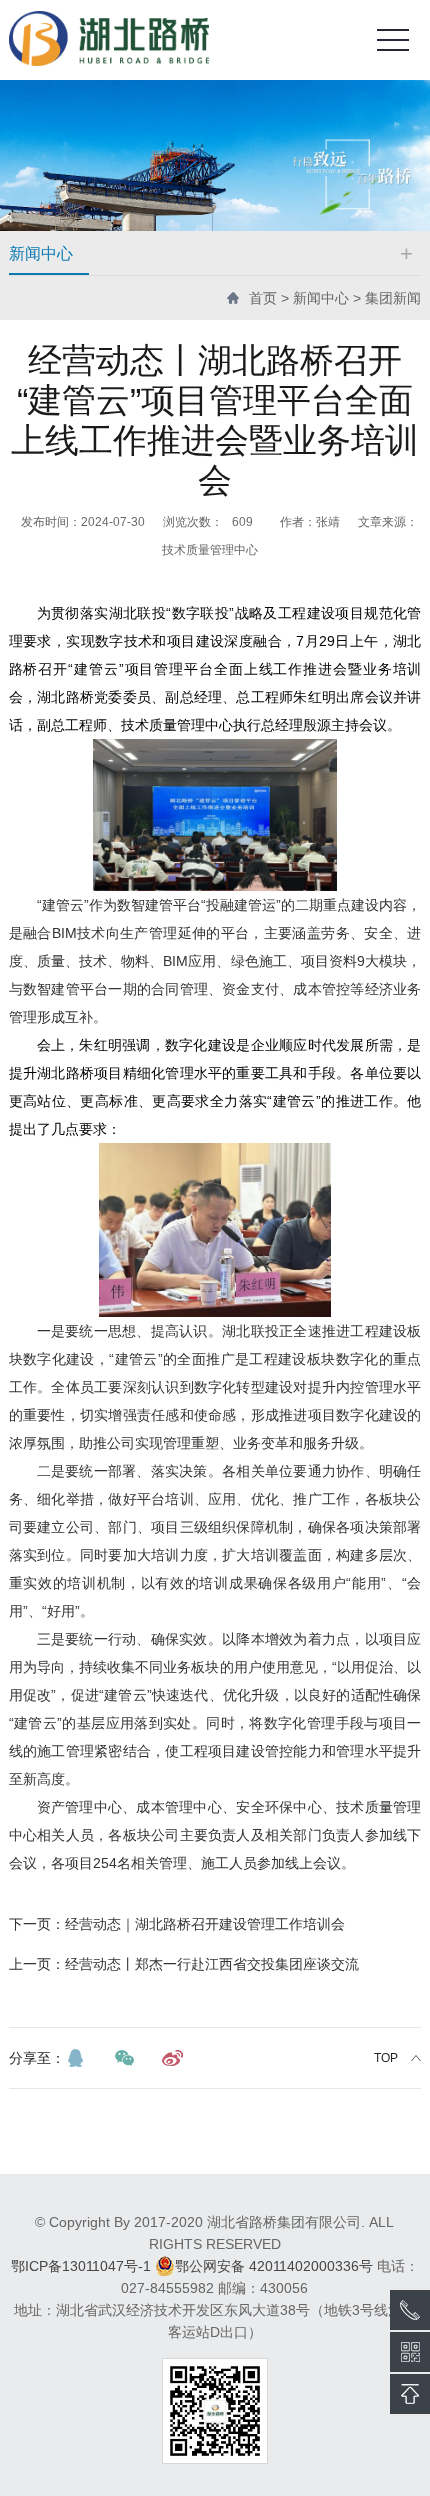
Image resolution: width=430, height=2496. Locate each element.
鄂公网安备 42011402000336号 (274, 2266)
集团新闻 (393, 298)
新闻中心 (321, 298)
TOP (386, 2058)
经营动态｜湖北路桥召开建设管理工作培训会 (177, 1924)
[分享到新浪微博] (172, 2058)
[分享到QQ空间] (76, 2058)
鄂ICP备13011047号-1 (81, 2266)
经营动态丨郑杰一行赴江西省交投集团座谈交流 (184, 1964)
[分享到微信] (124, 2058)
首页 (263, 298)
